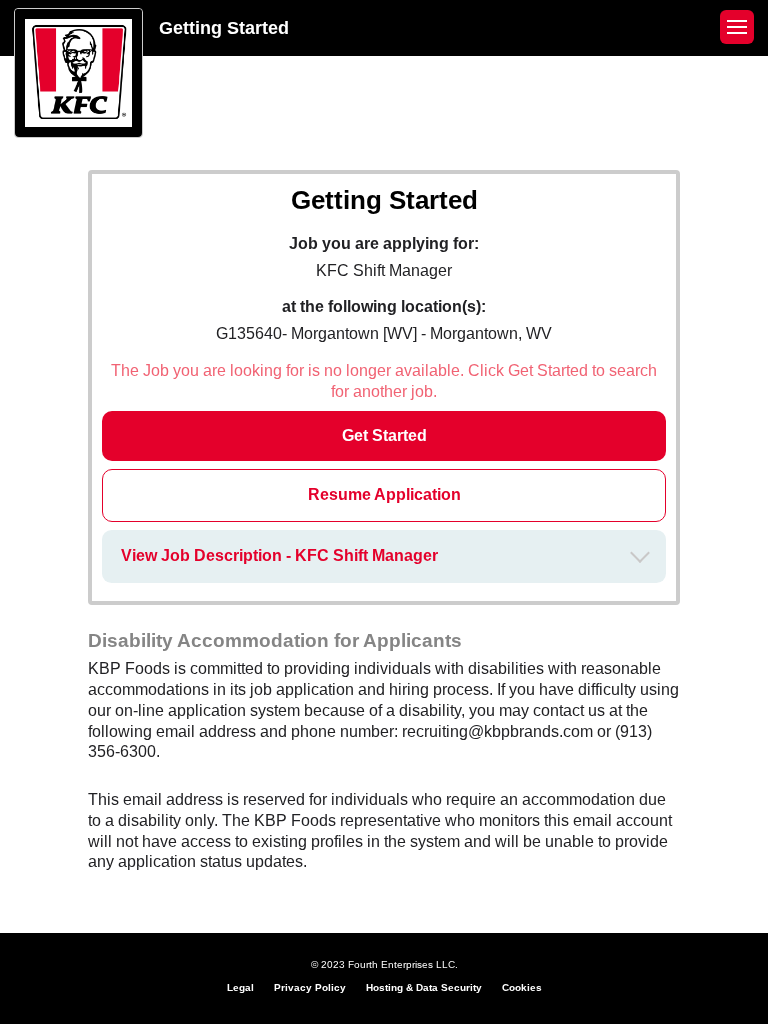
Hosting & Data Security (424, 987)
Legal (240, 987)
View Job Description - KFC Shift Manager (279, 555)
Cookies (522, 987)
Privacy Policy (310, 987)
